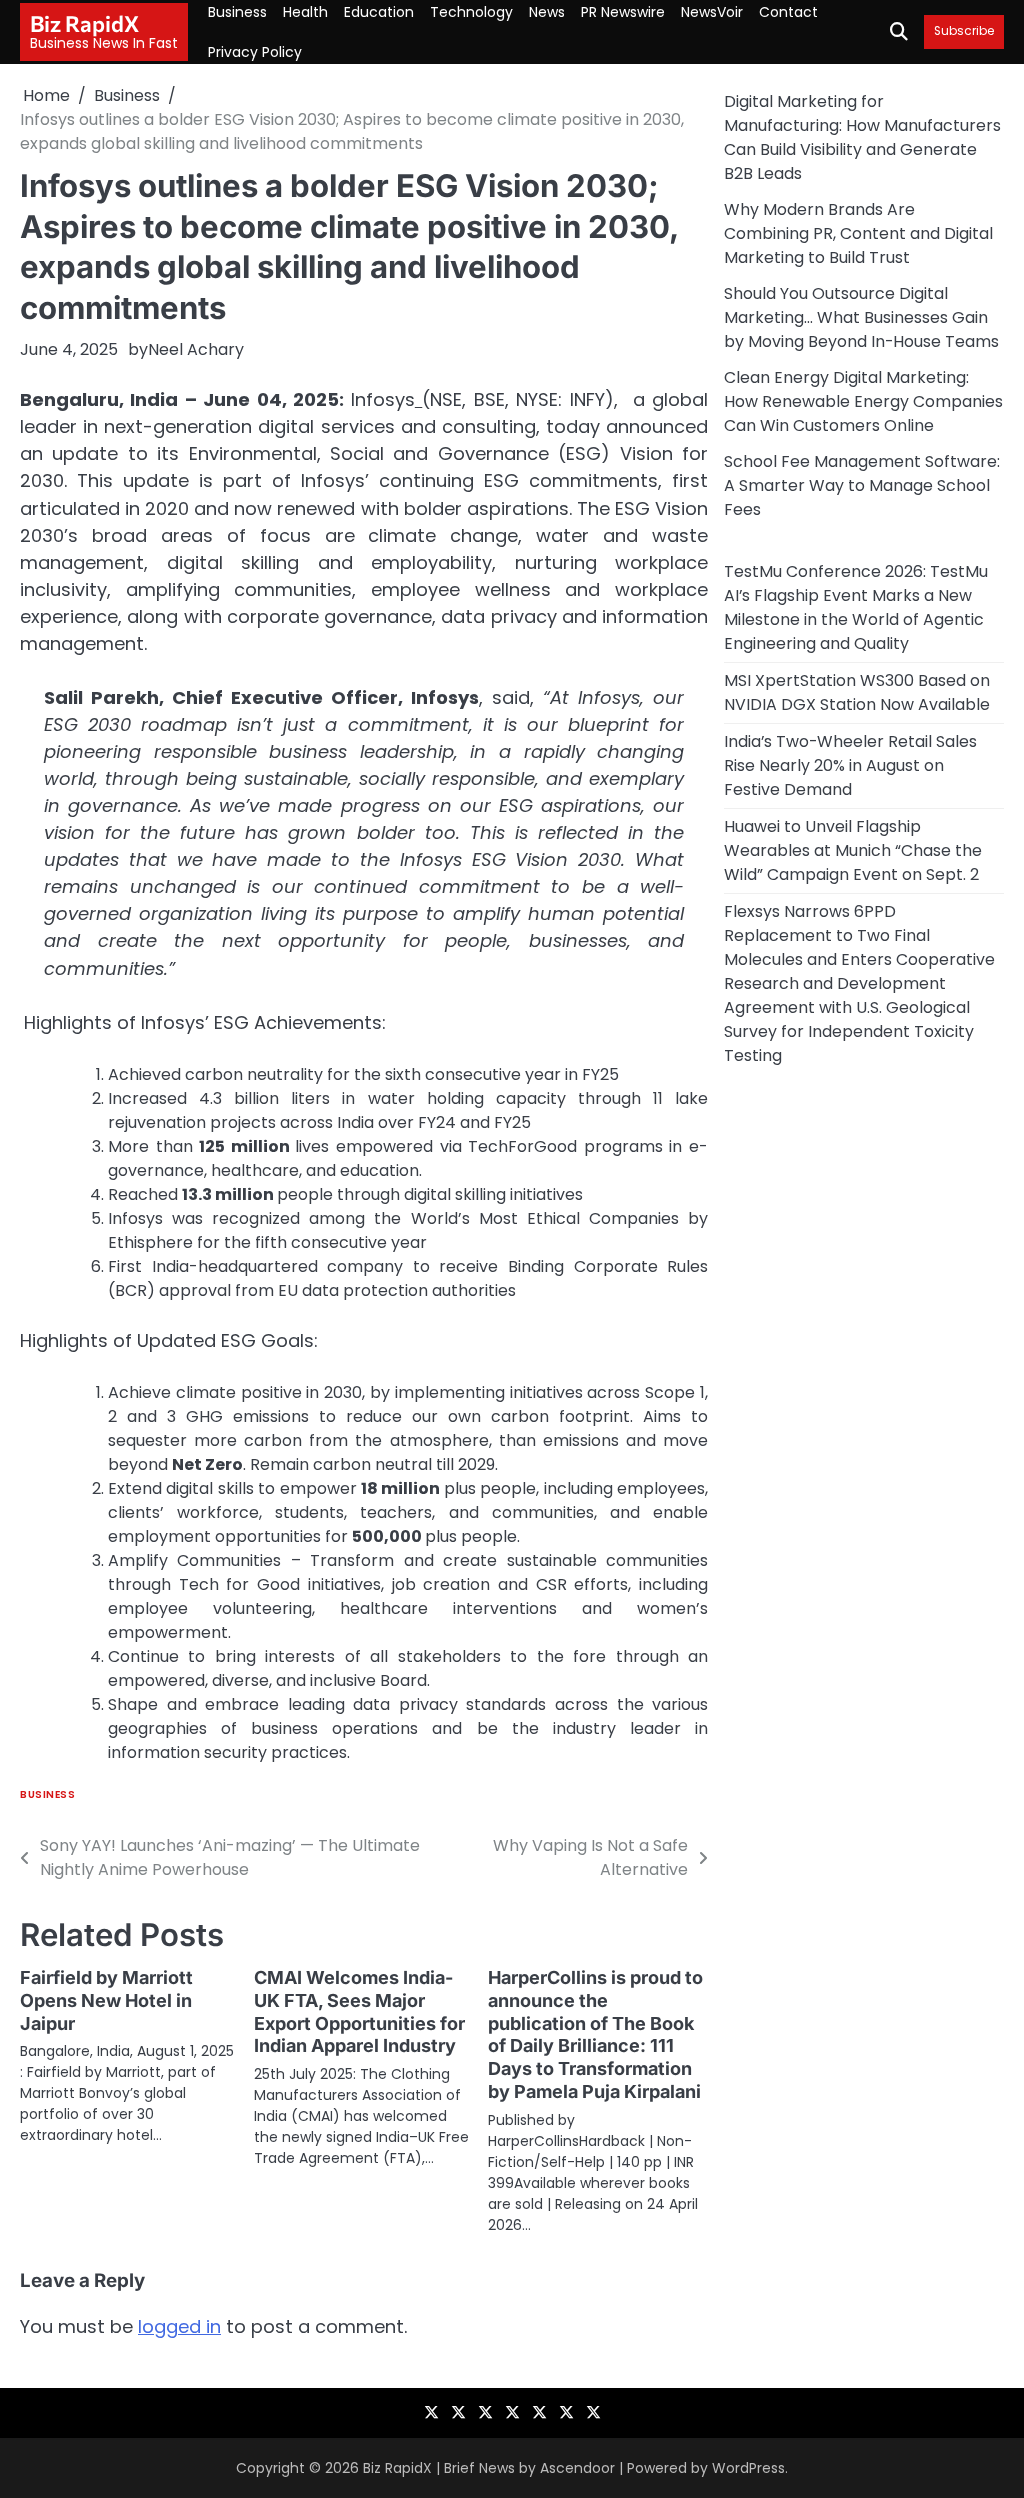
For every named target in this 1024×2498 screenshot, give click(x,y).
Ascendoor (577, 2468)
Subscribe (964, 31)
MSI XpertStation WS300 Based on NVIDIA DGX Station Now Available (857, 692)
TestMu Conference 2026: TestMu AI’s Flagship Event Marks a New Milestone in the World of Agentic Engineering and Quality (856, 607)
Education (379, 12)
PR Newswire (623, 12)
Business (237, 12)
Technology (471, 12)
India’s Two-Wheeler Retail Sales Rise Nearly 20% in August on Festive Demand (850, 765)
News (547, 12)
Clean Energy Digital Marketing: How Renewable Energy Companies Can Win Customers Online (863, 401)
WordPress (748, 2468)
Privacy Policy (255, 52)
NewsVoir (712, 12)
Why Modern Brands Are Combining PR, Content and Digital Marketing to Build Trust (858, 233)
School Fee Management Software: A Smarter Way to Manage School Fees (862, 485)
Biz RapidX (84, 23)
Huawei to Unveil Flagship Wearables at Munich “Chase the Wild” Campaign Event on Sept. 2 (853, 850)
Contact (788, 12)
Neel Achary (196, 349)
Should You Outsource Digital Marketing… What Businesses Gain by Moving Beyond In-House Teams (861, 317)
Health (305, 12)
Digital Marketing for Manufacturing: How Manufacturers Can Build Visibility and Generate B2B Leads (862, 137)
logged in (179, 2326)
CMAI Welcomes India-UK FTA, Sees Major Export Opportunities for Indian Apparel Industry (359, 2012)
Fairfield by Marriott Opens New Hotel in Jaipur (106, 2000)
